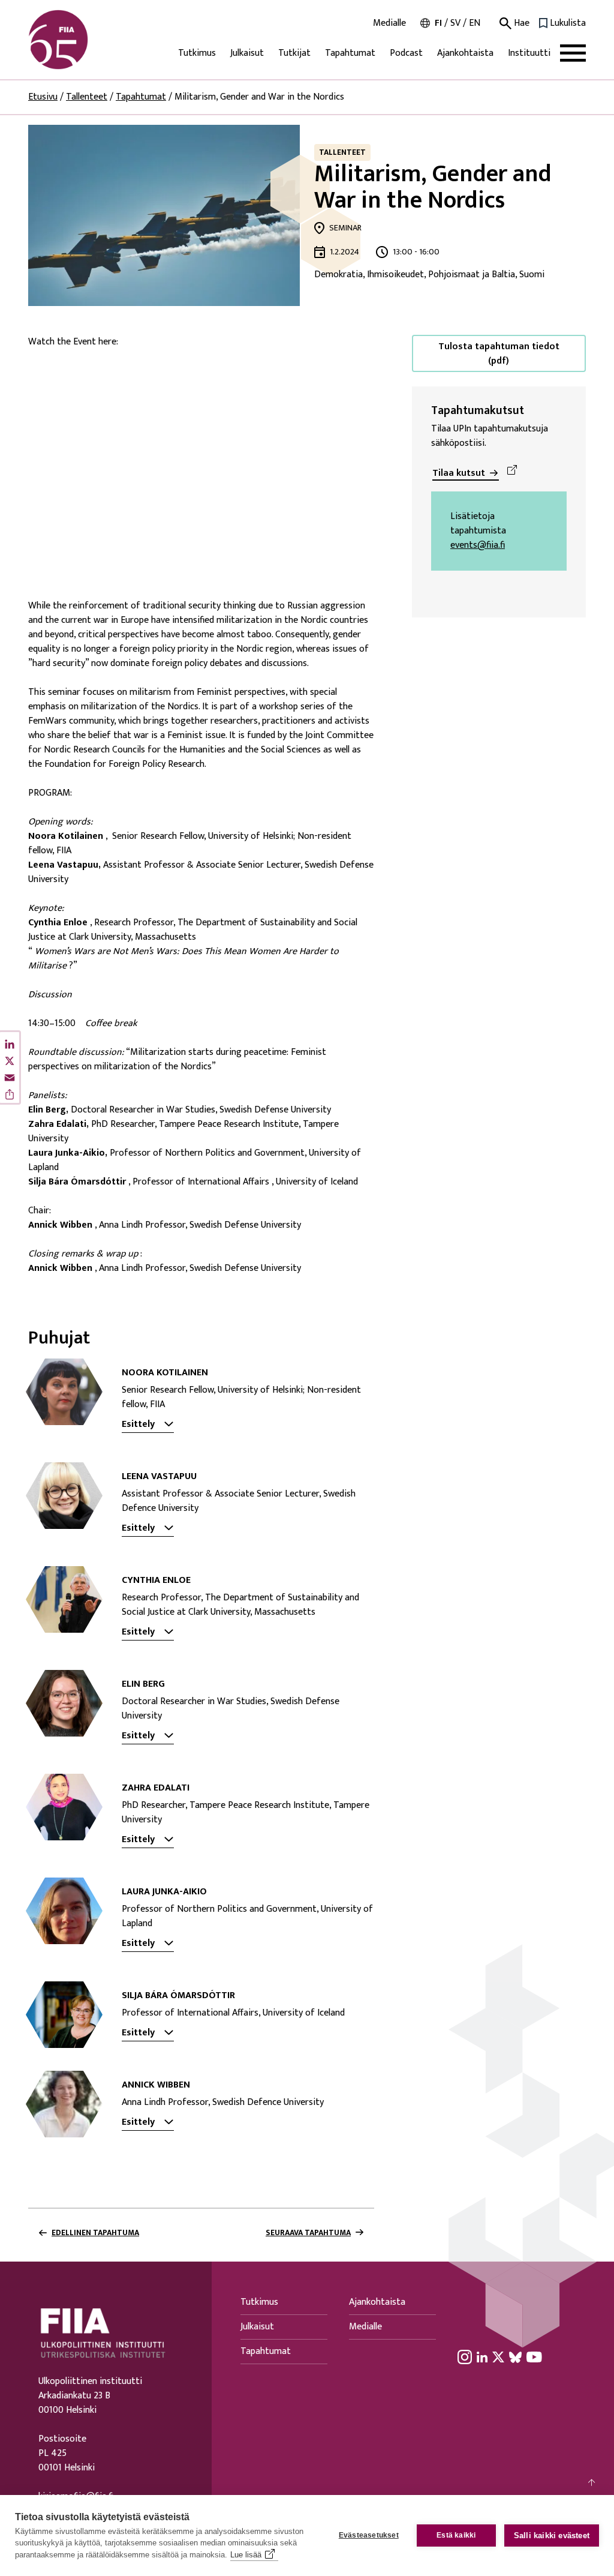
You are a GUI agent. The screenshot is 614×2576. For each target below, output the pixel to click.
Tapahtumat (350, 53)
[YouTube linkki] (534, 2357)
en (475, 23)
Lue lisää (246, 2555)
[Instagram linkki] (465, 2357)
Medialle (389, 23)
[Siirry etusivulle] (86, 40)
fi (438, 23)
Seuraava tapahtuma (308, 2233)
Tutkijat (294, 53)
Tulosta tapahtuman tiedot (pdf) (499, 354)
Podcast (406, 53)
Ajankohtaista (465, 53)
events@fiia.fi (478, 545)
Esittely (138, 1425)
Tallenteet (87, 97)
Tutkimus (197, 53)
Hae (520, 23)
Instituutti (529, 53)
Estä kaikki (456, 2535)
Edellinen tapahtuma (95, 2233)
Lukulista (568, 23)
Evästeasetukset (369, 2535)
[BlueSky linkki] (515, 2357)
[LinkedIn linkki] (482, 2357)
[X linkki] (498, 2357)
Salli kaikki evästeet (552, 2535)
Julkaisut (247, 53)
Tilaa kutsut (459, 473)
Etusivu (43, 97)
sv (455, 23)
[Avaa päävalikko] (573, 53)
